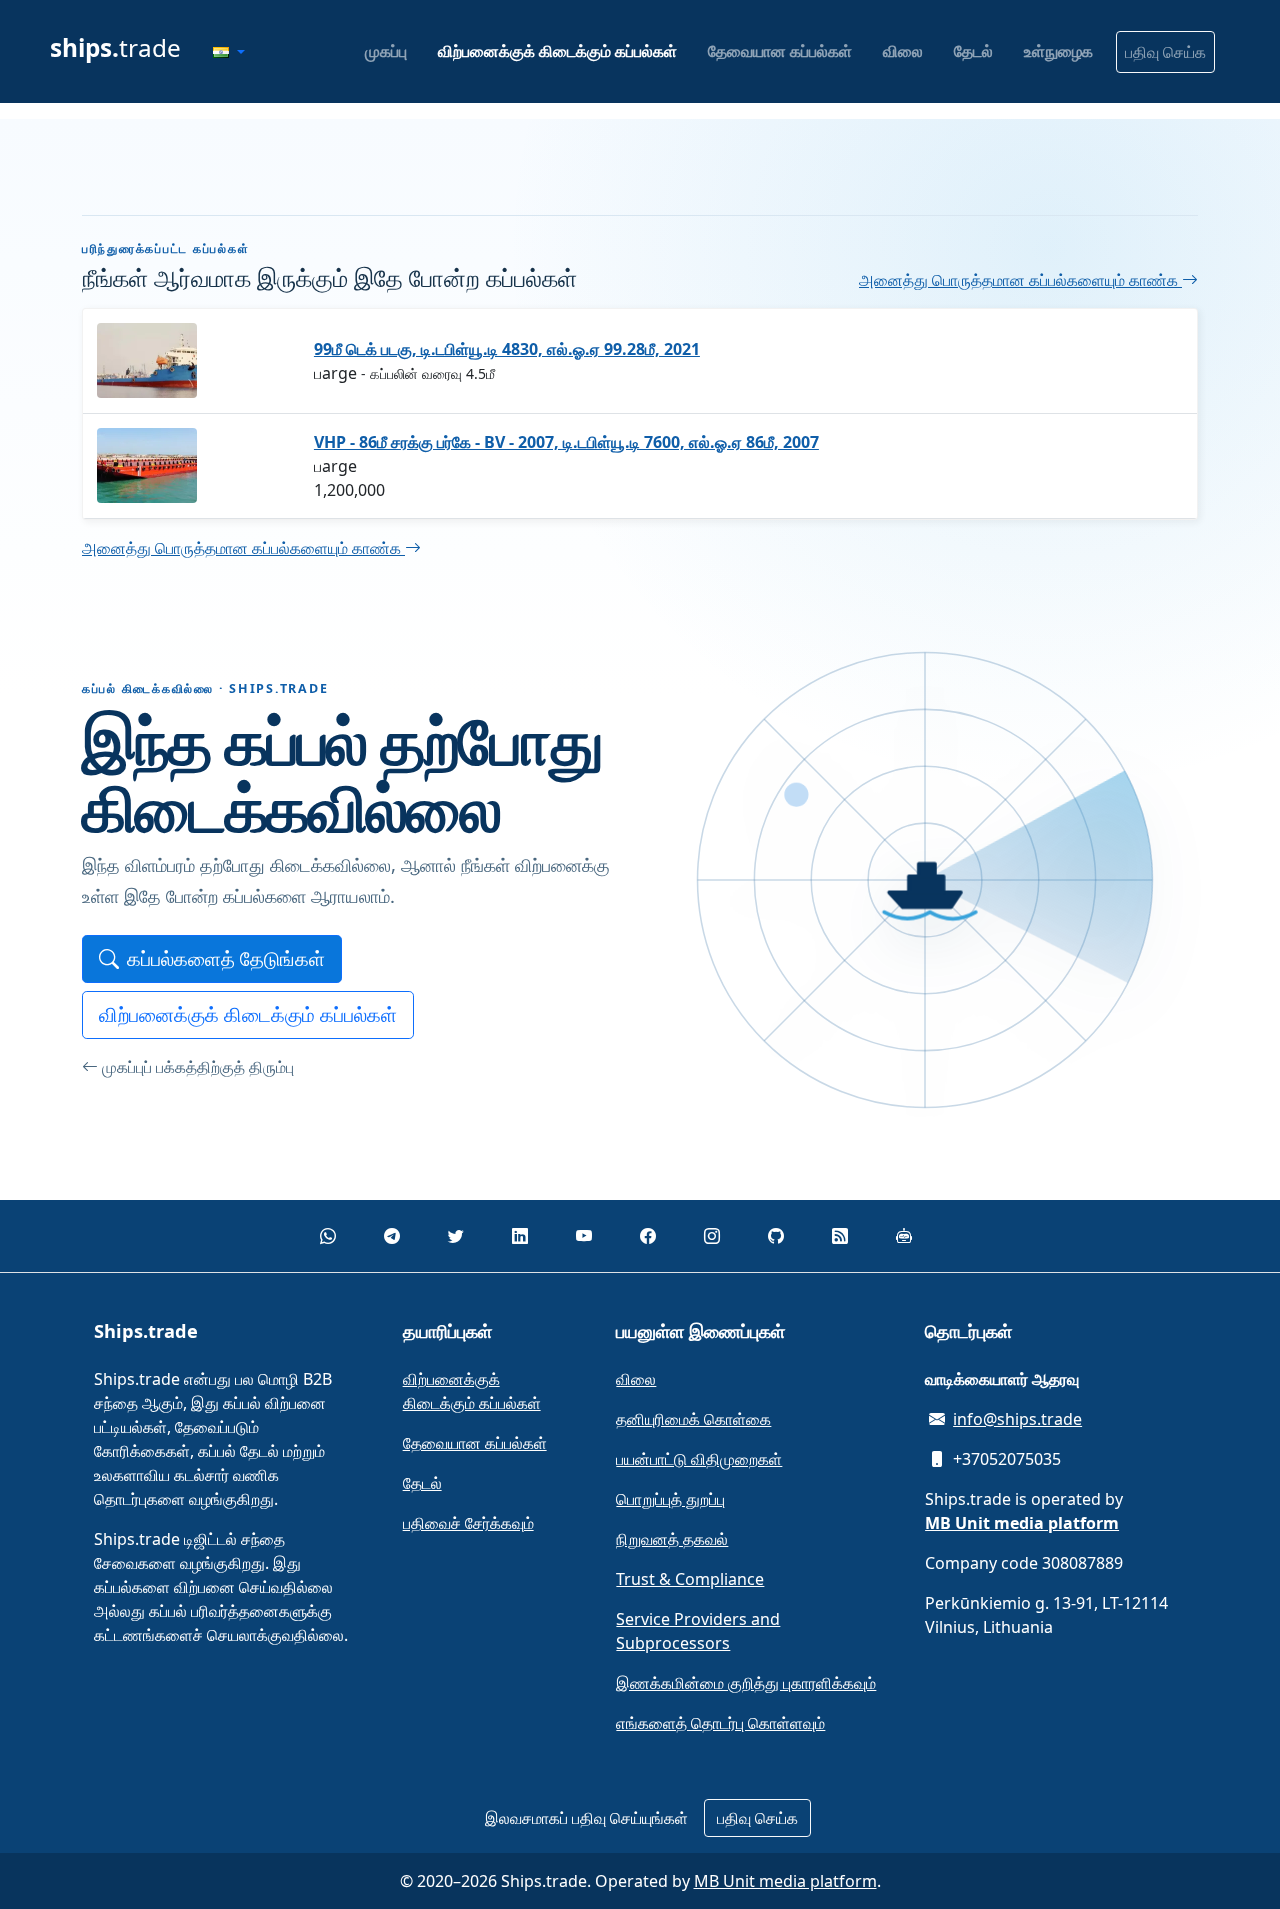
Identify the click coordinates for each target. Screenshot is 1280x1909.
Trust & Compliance (690, 1579)
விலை (903, 51)
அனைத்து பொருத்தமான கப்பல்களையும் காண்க (1020, 280)
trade (115, 47)
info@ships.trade (1017, 1419)
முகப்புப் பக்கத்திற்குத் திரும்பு (198, 1067)
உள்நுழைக (1058, 51)
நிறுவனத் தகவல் (672, 1539)
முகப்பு (386, 51)
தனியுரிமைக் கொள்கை (693, 1419)
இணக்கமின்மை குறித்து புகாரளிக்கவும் (746, 1683)
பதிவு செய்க (1165, 52)
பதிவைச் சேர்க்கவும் (468, 1523)
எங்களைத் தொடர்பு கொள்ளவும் (720, 1723)
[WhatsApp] (328, 1236)
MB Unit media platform (785, 1881)
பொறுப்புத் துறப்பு (670, 1499)
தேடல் (973, 51)
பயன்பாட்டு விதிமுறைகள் (699, 1459)
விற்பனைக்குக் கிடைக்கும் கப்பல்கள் (557, 51)
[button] (229, 52)
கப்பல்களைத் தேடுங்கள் (226, 958)
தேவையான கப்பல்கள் (780, 51)
